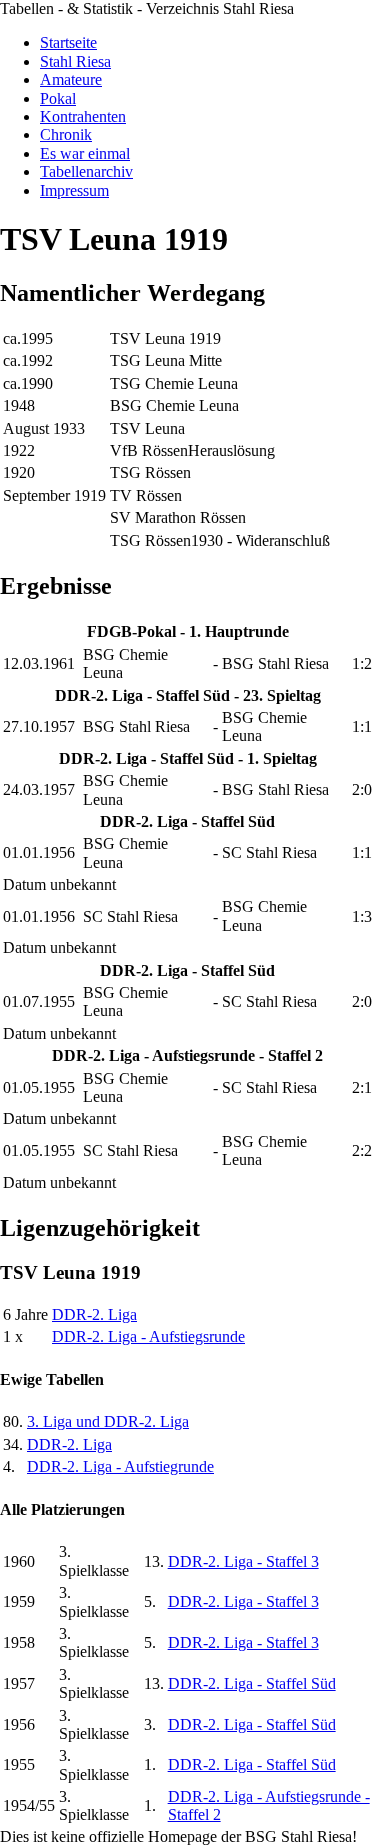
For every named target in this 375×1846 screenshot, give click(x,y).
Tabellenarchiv (86, 171)
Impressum (74, 190)
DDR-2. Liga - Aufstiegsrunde (148, 1336)
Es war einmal (85, 153)
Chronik (66, 134)
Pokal (58, 98)
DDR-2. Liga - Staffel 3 (243, 1561)
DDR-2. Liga (94, 1314)
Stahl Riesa (75, 61)
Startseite (68, 42)
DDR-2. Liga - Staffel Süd (252, 1683)
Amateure (71, 79)
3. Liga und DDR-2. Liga (108, 1421)
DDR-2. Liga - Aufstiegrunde (120, 1466)
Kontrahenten (83, 116)
